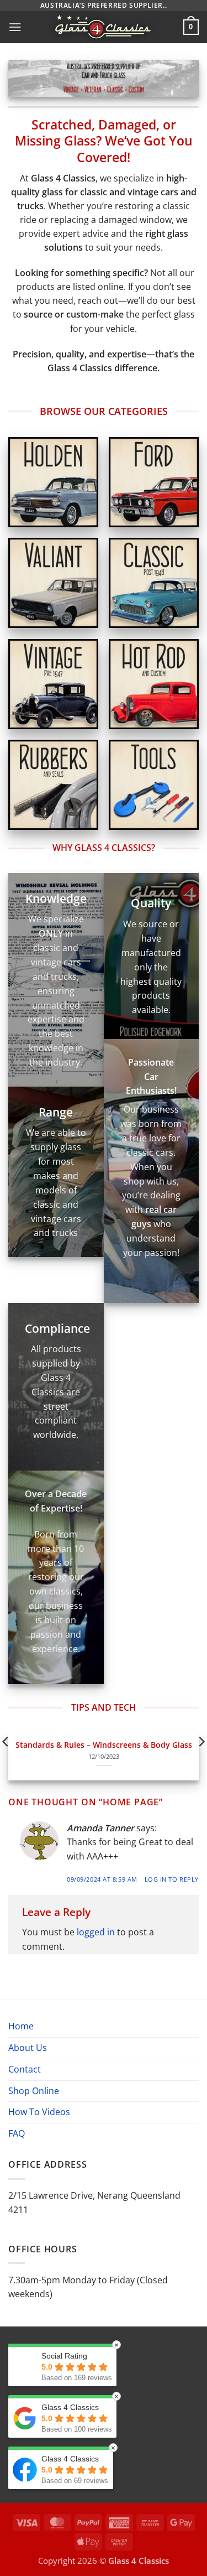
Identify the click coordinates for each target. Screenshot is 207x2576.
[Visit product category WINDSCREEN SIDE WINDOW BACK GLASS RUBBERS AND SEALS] (53, 785)
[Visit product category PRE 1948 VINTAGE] (53, 684)
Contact (25, 2069)
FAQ (17, 2133)
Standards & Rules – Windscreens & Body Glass (104, 1745)
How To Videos (39, 2112)
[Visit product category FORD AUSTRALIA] (154, 482)
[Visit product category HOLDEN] (53, 482)
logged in (96, 1932)
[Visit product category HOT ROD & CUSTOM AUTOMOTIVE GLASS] (154, 684)
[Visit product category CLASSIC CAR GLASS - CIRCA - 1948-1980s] (154, 583)
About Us (28, 2048)
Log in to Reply (172, 1879)
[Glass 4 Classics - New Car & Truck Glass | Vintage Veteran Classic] (103, 27)
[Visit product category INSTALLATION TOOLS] (154, 785)
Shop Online (34, 2091)
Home (21, 2026)
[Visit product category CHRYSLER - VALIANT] (53, 583)
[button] (15, 27)
